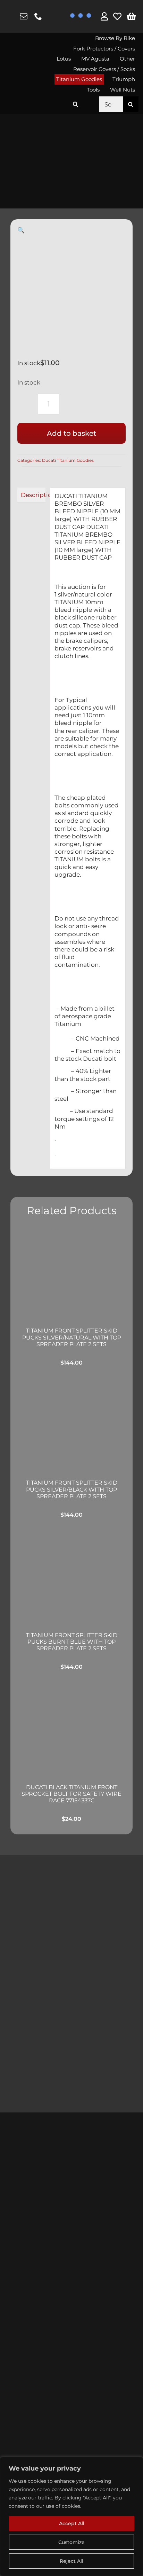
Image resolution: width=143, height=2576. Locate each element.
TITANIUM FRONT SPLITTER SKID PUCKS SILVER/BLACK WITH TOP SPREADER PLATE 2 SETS (72, 1489)
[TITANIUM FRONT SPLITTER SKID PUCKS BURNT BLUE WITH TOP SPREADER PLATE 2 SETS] (71, 1577)
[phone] (38, 16)
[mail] (24, 16)
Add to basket (71, 433)
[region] (71, 2516)
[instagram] (10, 17)
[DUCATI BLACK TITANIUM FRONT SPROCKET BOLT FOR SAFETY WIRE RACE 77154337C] (71, 1729)
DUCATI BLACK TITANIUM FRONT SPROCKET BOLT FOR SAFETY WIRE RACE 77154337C (71, 1794)
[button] (75, 104)
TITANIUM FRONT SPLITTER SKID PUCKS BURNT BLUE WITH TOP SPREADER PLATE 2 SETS (72, 1642)
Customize (71, 2542)
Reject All (71, 2561)
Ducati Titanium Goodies (68, 460)
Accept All (72, 2523)
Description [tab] (33, 495)
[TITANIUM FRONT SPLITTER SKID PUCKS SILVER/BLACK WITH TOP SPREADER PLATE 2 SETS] (71, 1425)
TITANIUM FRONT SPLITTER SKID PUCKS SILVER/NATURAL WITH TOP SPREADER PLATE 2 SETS (72, 1337)
